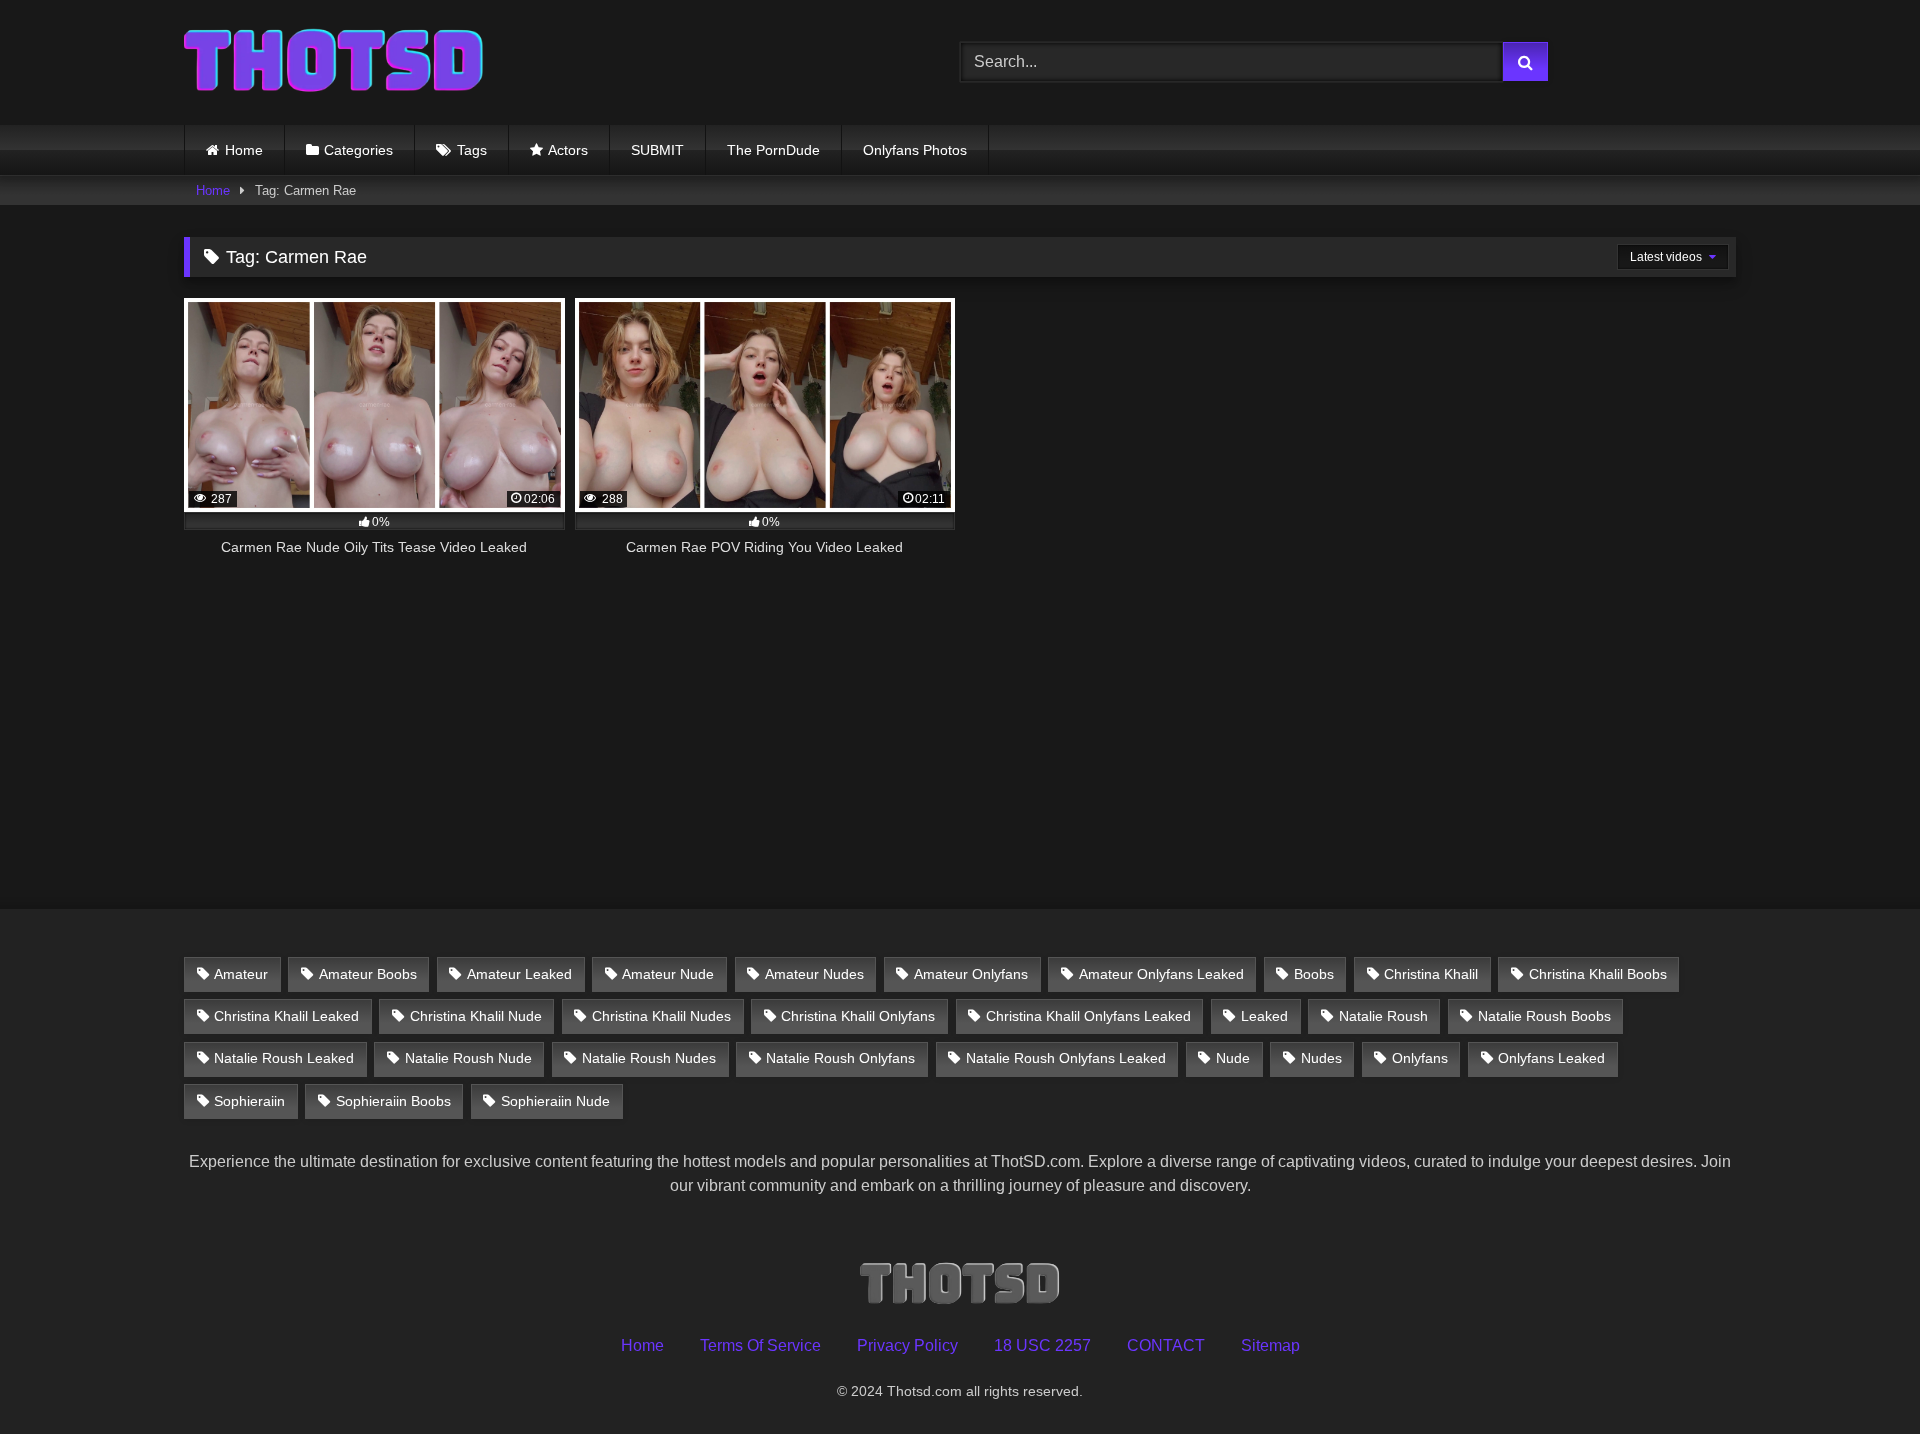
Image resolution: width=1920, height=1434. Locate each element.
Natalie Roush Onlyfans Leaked (1066, 1058)
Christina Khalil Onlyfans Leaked (1088, 1016)
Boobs (1314, 974)
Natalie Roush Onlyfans (840, 1058)
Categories (358, 150)
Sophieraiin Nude (555, 1101)
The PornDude (773, 150)
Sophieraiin (249, 1101)
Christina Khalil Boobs (1598, 974)
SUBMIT (657, 150)
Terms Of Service (760, 1345)
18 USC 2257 (1042, 1345)
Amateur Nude (668, 974)
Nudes (1321, 1058)
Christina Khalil (1431, 974)
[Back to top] (1858, 1374)
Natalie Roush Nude (468, 1058)
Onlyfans (1420, 1058)
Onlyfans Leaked (1551, 1058)
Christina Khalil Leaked (286, 1016)
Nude (1233, 1058)
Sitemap (1270, 1345)
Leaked (1264, 1016)
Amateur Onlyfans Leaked (1161, 974)
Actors (568, 150)
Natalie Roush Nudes (649, 1058)
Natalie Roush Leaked (284, 1058)
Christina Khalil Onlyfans (858, 1016)
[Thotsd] (334, 62)
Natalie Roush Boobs (1544, 1016)
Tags (472, 150)
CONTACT (1166, 1345)
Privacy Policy (907, 1345)
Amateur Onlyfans (971, 974)
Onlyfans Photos (915, 150)
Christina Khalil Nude (476, 1016)
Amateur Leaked (519, 974)
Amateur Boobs (368, 974)
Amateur (241, 974)
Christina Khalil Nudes (661, 1016)
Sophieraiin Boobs (393, 1101)
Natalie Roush (1383, 1016)
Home (244, 150)
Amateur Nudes (814, 974)
